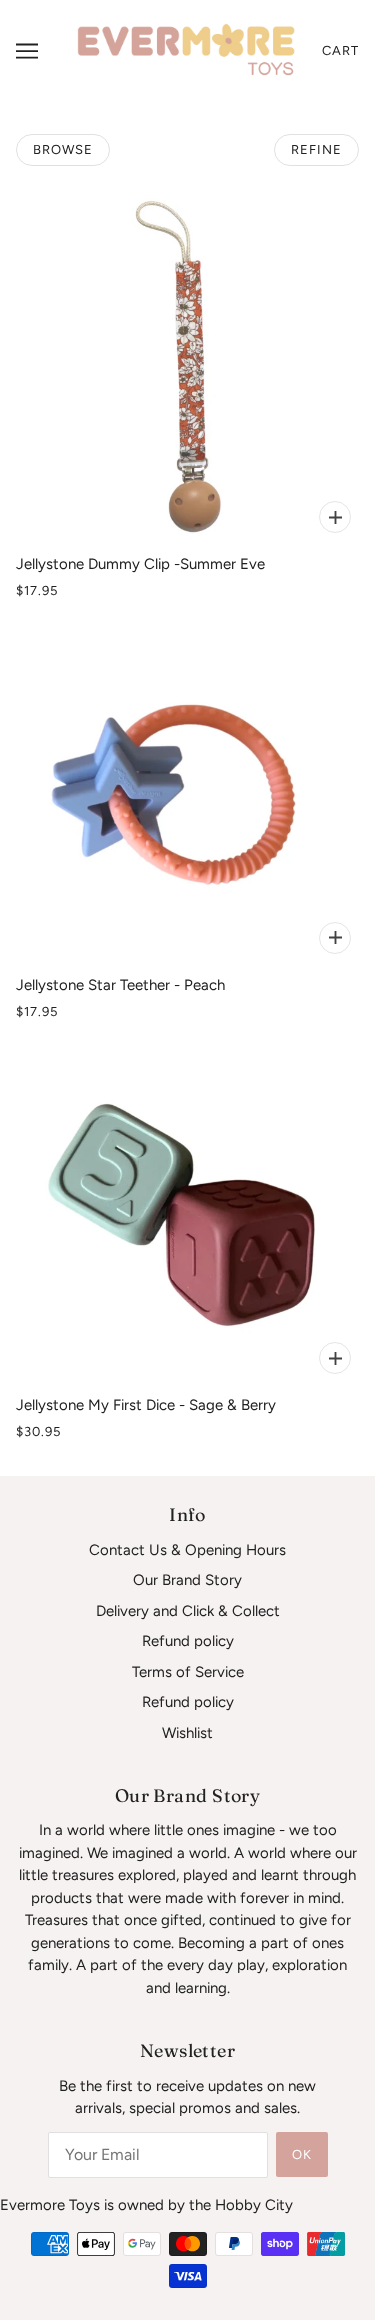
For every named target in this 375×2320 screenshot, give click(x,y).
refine (316, 149)
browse (63, 149)
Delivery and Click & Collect (188, 1611)
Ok (302, 2154)
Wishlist (187, 1733)
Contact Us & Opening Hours (187, 1550)
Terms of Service (188, 1672)
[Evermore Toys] (187, 50)
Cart (340, 50)
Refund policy (188, 1641)
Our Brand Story (187, 1580)
